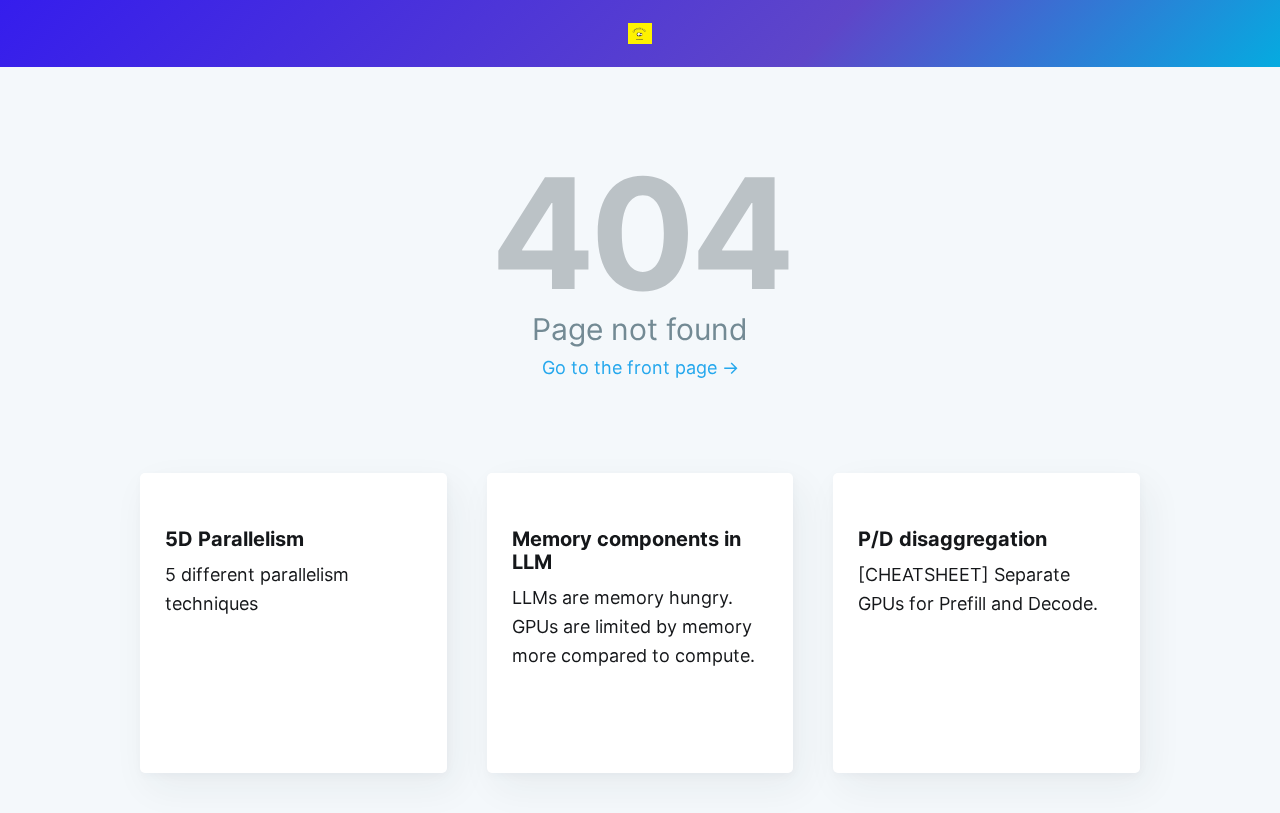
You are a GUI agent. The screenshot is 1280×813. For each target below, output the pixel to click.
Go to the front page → (640, 367)
